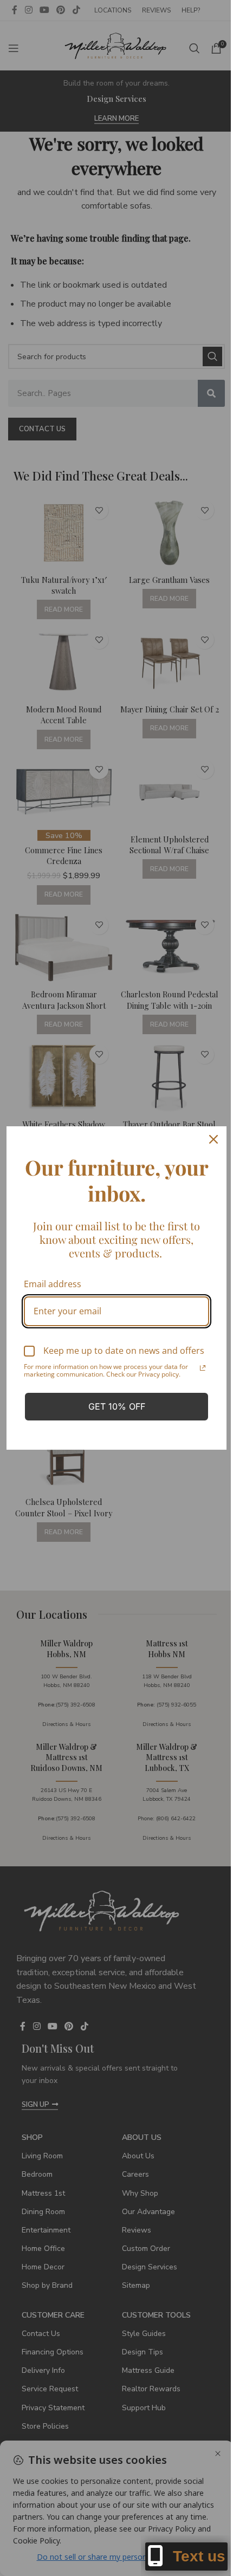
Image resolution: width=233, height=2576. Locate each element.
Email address (53, 1284)
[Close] (213, 1139)
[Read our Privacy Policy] (203, 1368)
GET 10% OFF (117, 1406)
